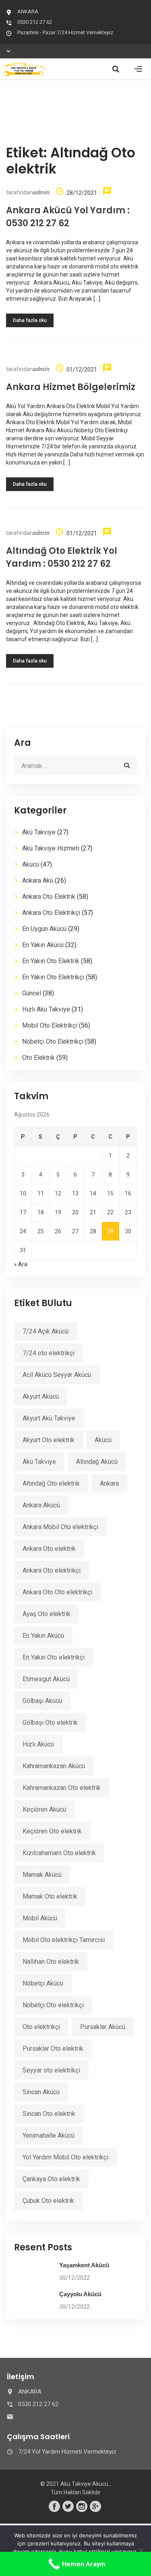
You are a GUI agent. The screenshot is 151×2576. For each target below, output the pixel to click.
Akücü (31, 864)
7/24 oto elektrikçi (49, 1353)
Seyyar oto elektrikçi (51, 2070)
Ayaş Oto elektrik (47, 1614)
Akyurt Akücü (41, 1396)
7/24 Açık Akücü (46, 1331)
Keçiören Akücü (44, 1809)
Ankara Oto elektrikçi (52, 1570)
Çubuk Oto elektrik (48, 2201)
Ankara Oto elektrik (49, 1549)
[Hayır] (141, 2551)
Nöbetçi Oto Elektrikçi (53, 1041)
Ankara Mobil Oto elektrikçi (60, 1527)
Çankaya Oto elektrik (51, 2179)
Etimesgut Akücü (46, 1679)
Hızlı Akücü (38, 1744)
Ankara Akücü (41, 1505)
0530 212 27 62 (35, 22)
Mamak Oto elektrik (50, 1896)
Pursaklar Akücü (103, 2027)
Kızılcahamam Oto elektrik (59, 1853)
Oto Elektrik (38, 1058)
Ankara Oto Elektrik (49, 897)
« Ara (21, 1264)
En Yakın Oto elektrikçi (54, 1657)
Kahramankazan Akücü (54, 1766)
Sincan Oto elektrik (49, 2114)
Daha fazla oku (30, 320)
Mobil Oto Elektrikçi (50, 1025)
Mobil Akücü (40, 1918)
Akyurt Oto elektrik (49, 1440)
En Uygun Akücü (44, 929)
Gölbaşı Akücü (42, 1701)
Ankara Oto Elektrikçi (51, 913)
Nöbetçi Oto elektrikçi (53, 2005)
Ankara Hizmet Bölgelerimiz (71, 387)
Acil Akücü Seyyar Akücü (57, 1375)
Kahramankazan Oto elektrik (62, 1788)
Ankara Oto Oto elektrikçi (57, 1592)
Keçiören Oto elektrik (52, 1831)
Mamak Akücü (42, 1875)
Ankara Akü (38, 880)
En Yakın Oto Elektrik (51, 961)
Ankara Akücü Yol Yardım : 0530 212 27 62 (68, 217)
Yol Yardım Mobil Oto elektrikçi (65, 2157)
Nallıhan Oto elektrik (51, 1962)
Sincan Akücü (41, 2092)
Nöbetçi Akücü (43, 1983)
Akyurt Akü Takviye (49, 1418)
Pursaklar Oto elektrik (53, 2049)
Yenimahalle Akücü (49, 2135)
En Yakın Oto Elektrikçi (53, 977)
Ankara (109, 1483)
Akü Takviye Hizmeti (51, 848)
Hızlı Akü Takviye (46, 1009)
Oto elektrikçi (41, 2027)
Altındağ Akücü (97, 1462)
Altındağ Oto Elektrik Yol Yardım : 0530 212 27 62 (62, 557)
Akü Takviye (39, 832)
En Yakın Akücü (43, 945)
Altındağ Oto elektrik (51, 1483)
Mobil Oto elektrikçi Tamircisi (64, 1940)
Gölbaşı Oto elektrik (50, 1722)
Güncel (32, 993)
